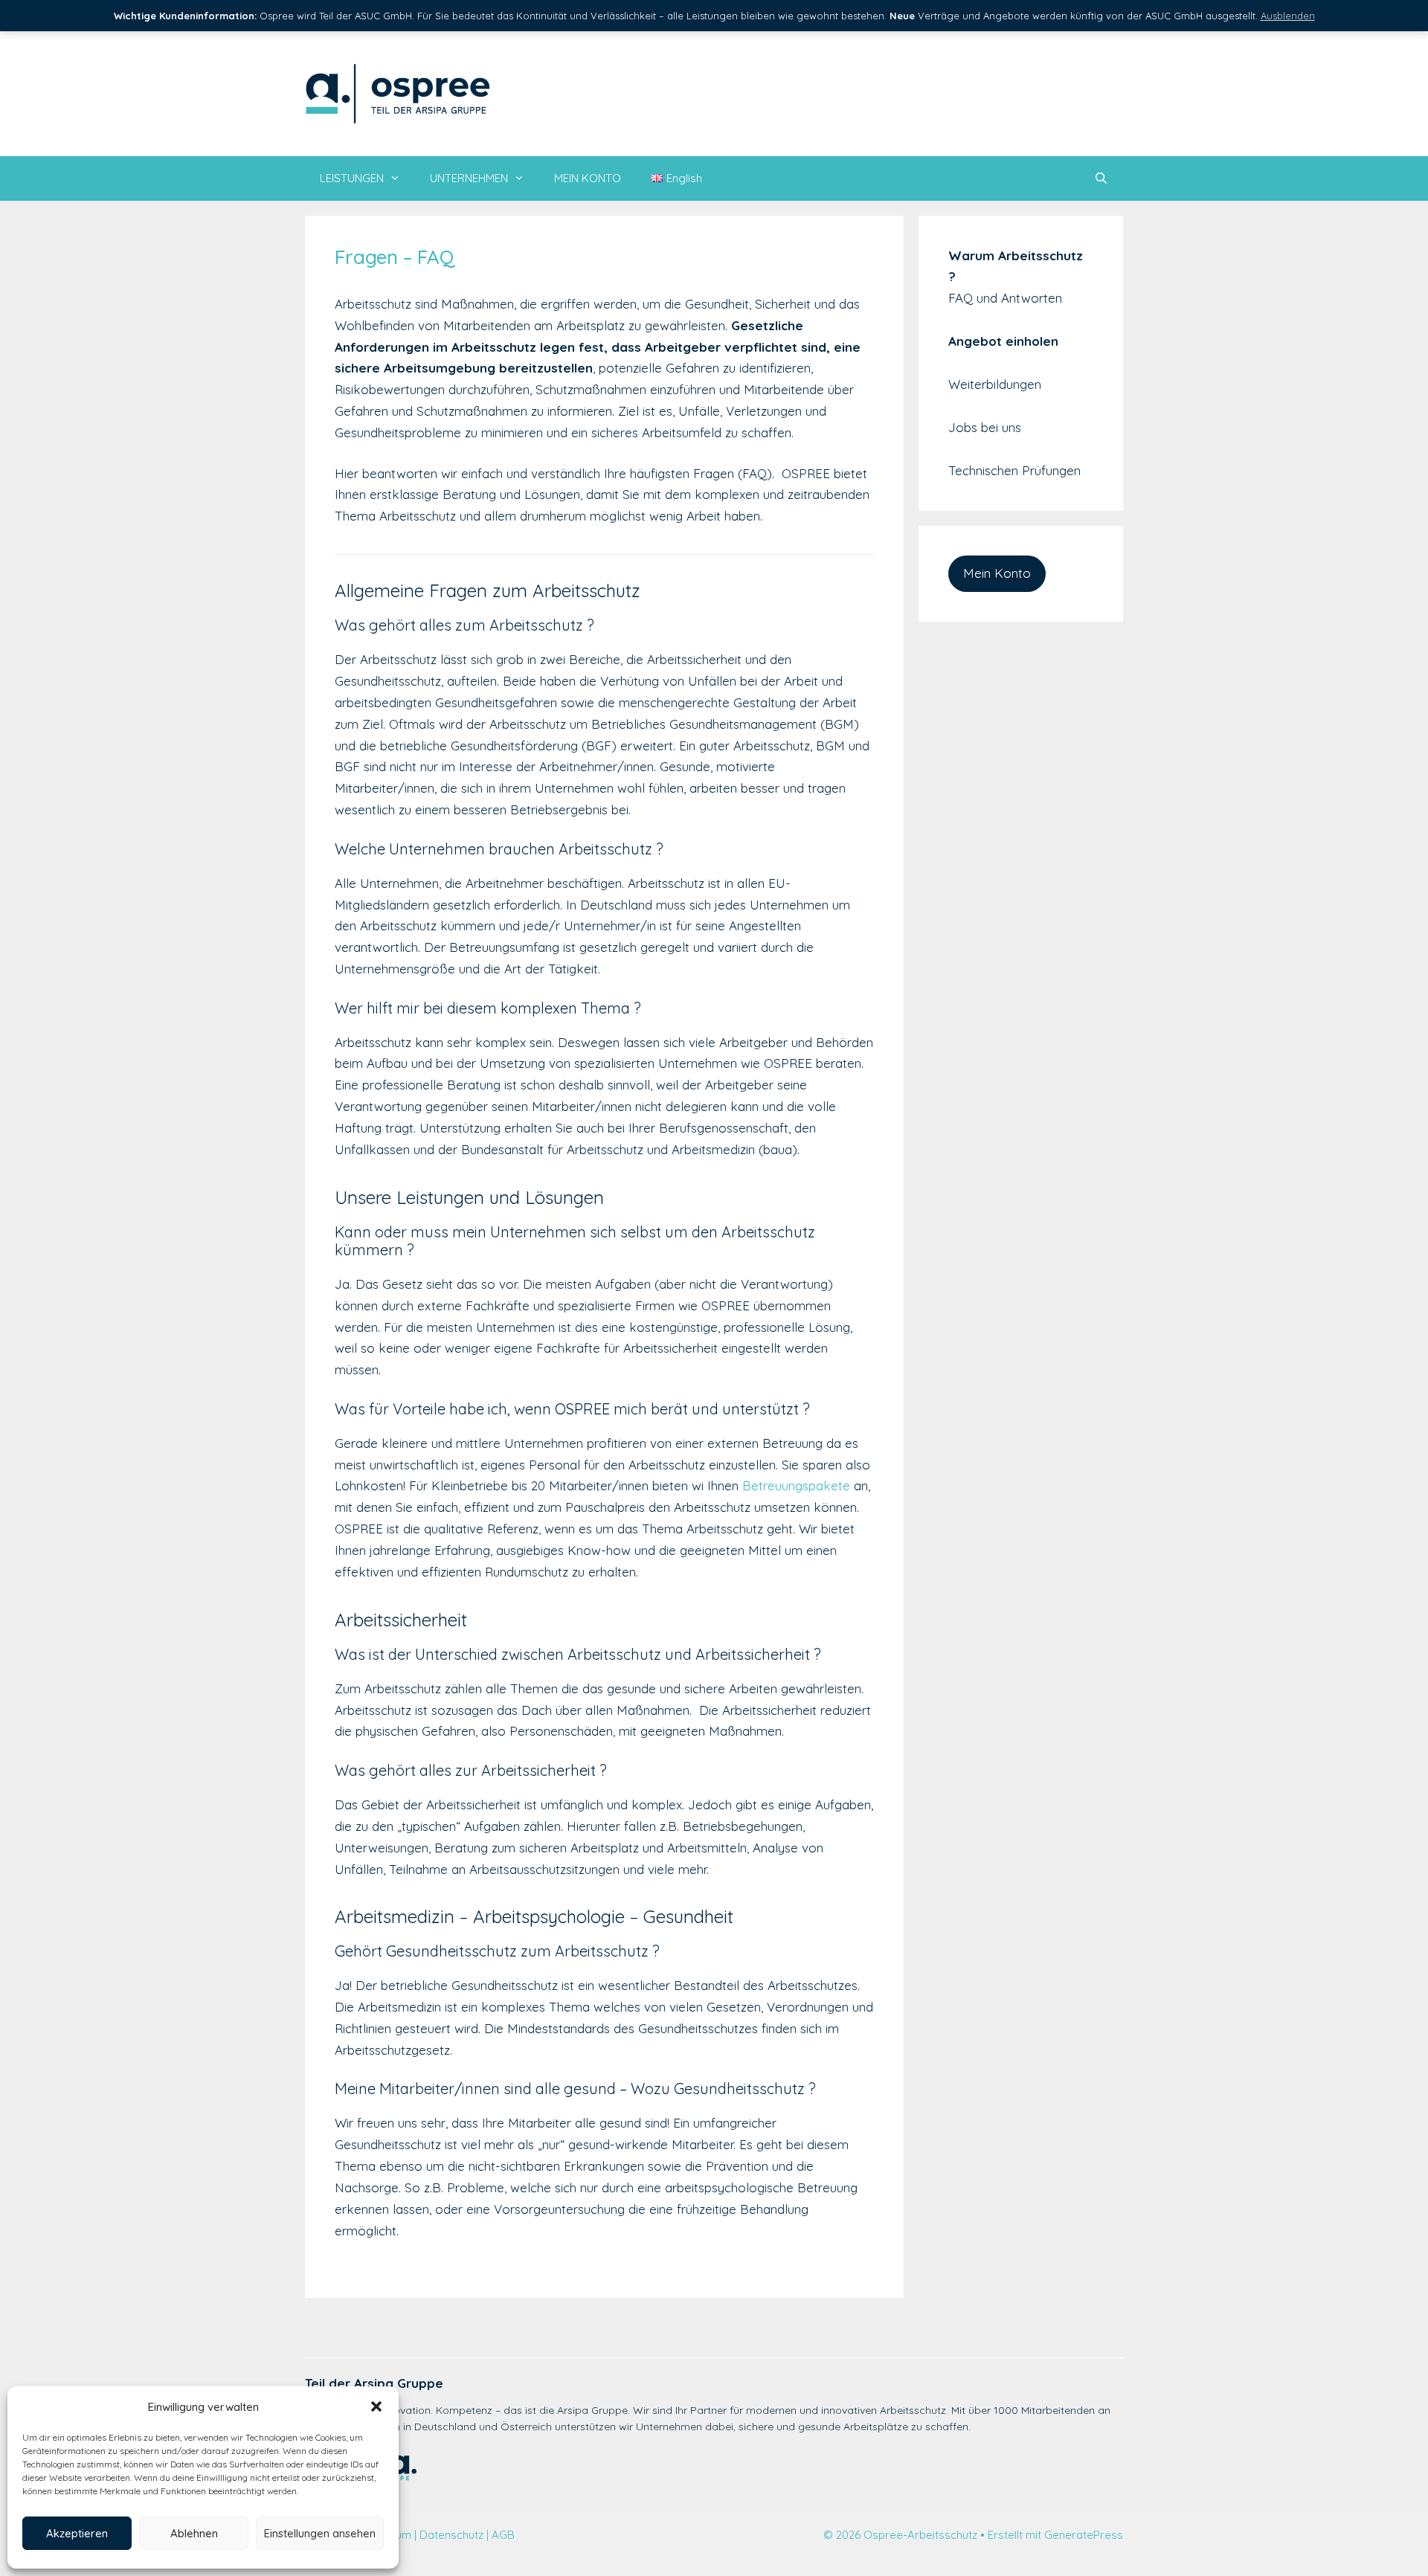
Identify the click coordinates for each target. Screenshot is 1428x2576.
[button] (376, 2406)
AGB (503, 2535)
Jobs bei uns (985, 427)
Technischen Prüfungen (1014, 470)
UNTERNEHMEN (469, 178)
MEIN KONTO (588, 178)
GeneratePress (1084, 2535)
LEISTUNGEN (352, 178)
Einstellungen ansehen (320, 2533)
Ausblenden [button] (1288, 16)
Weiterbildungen (995, 384)
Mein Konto (997, 573)
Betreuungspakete (796, 1485)
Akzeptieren (77, 2533)
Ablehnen (194, 2533)
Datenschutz (451, 2535)
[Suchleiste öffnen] (1101, 178)
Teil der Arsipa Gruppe (374, 2383)
